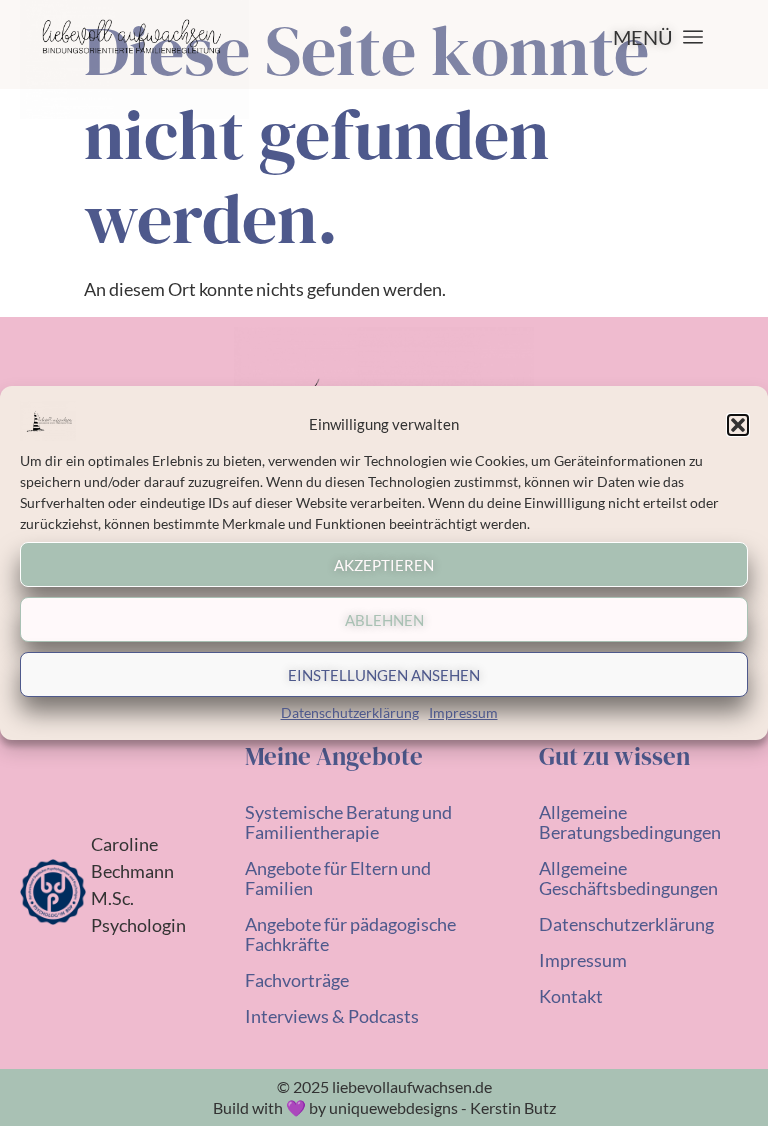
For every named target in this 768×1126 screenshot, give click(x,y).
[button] (738, 425)
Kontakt (571, 996)
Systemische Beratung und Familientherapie (348, 822)
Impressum (463, 712)
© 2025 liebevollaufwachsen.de (384, 1086)
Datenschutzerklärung (350, 712)
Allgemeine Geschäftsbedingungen (628, 878)
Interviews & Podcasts (332, 1016)
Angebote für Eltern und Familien (338, 878)
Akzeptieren (384, 565)
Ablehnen (384, 620)
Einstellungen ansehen (384, 675)
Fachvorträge (297, 980)
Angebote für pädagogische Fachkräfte (350, 934)
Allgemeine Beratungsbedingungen (630, 822)
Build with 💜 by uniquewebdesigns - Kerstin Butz (384, 1107)
